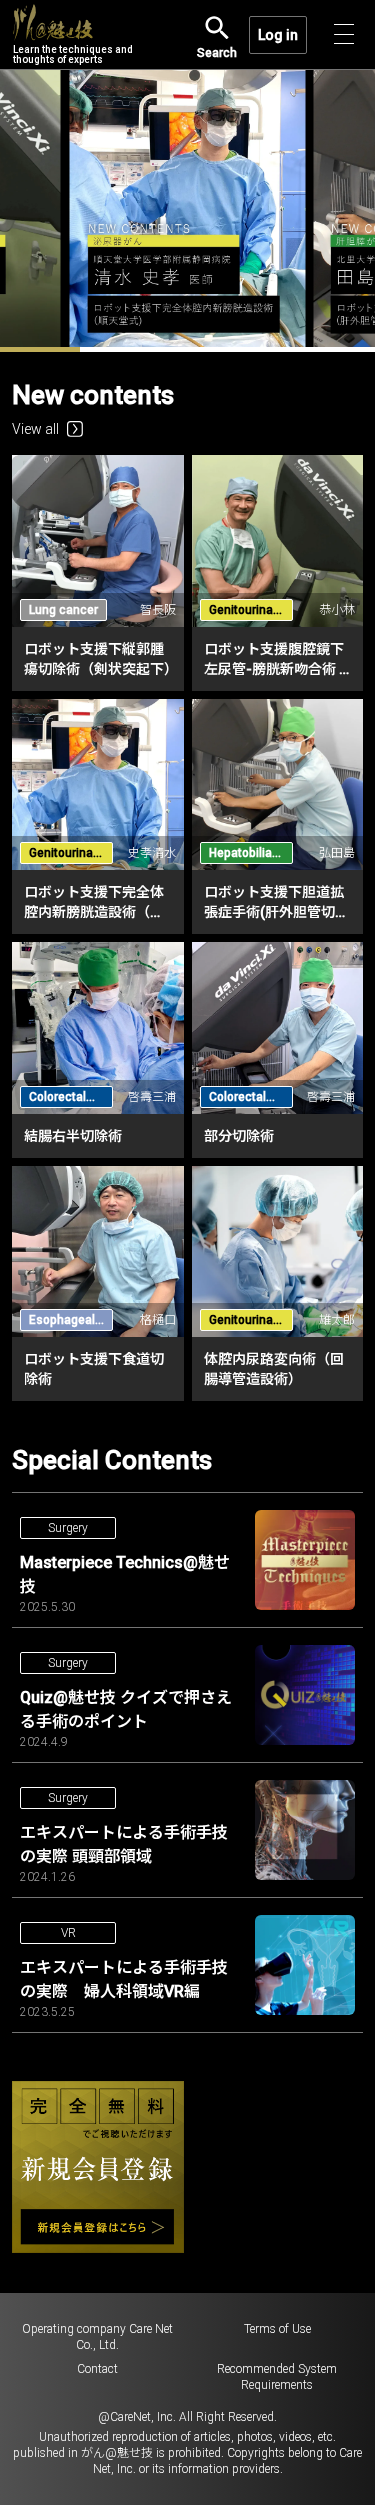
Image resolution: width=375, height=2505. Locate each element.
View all (35, 429)
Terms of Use (277, 2329)
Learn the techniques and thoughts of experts (73, 54)
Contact (97, 2369)
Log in (278, 35)
